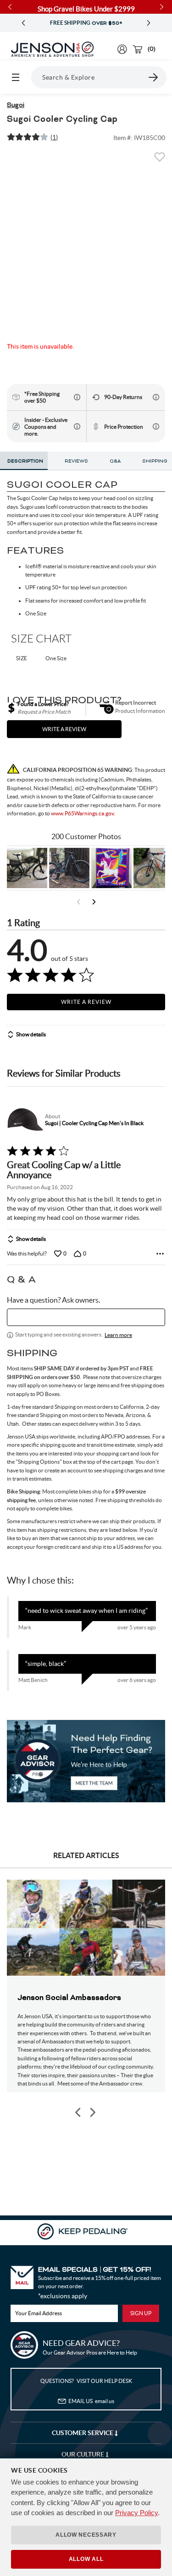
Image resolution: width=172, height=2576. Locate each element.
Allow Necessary (86, 2535)
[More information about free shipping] (77, 397)
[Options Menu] (160, 1254)
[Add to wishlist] (160, 160)
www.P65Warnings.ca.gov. (83, 813)
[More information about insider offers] (77, 426)
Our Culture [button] (83, 2454)
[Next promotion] (149, 23)
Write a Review (86, 1002)
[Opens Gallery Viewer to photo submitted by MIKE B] (69, 868)
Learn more (118, 1335)
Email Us (91, 2401)
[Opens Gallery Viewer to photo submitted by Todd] (27, 868)
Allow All (86, 2559)
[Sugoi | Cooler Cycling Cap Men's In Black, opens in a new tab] (24, 1120)
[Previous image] (78, 2112)
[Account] (122, 49)
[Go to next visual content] (94, 902)
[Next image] (92, 2112)
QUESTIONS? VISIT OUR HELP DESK (86, 2381)
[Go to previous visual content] (78, 902)
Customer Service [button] (83, 2433)
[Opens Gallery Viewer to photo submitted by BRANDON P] (111, 868)
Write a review (64, 729)
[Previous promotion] (23, 23)
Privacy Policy (136, 2513)
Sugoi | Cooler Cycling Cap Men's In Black (94, 1123)
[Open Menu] (16, 77)
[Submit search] (154, 77)
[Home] (52, 49)
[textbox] (86, 1317)
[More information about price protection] (156, 426)
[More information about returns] (156, 397)
